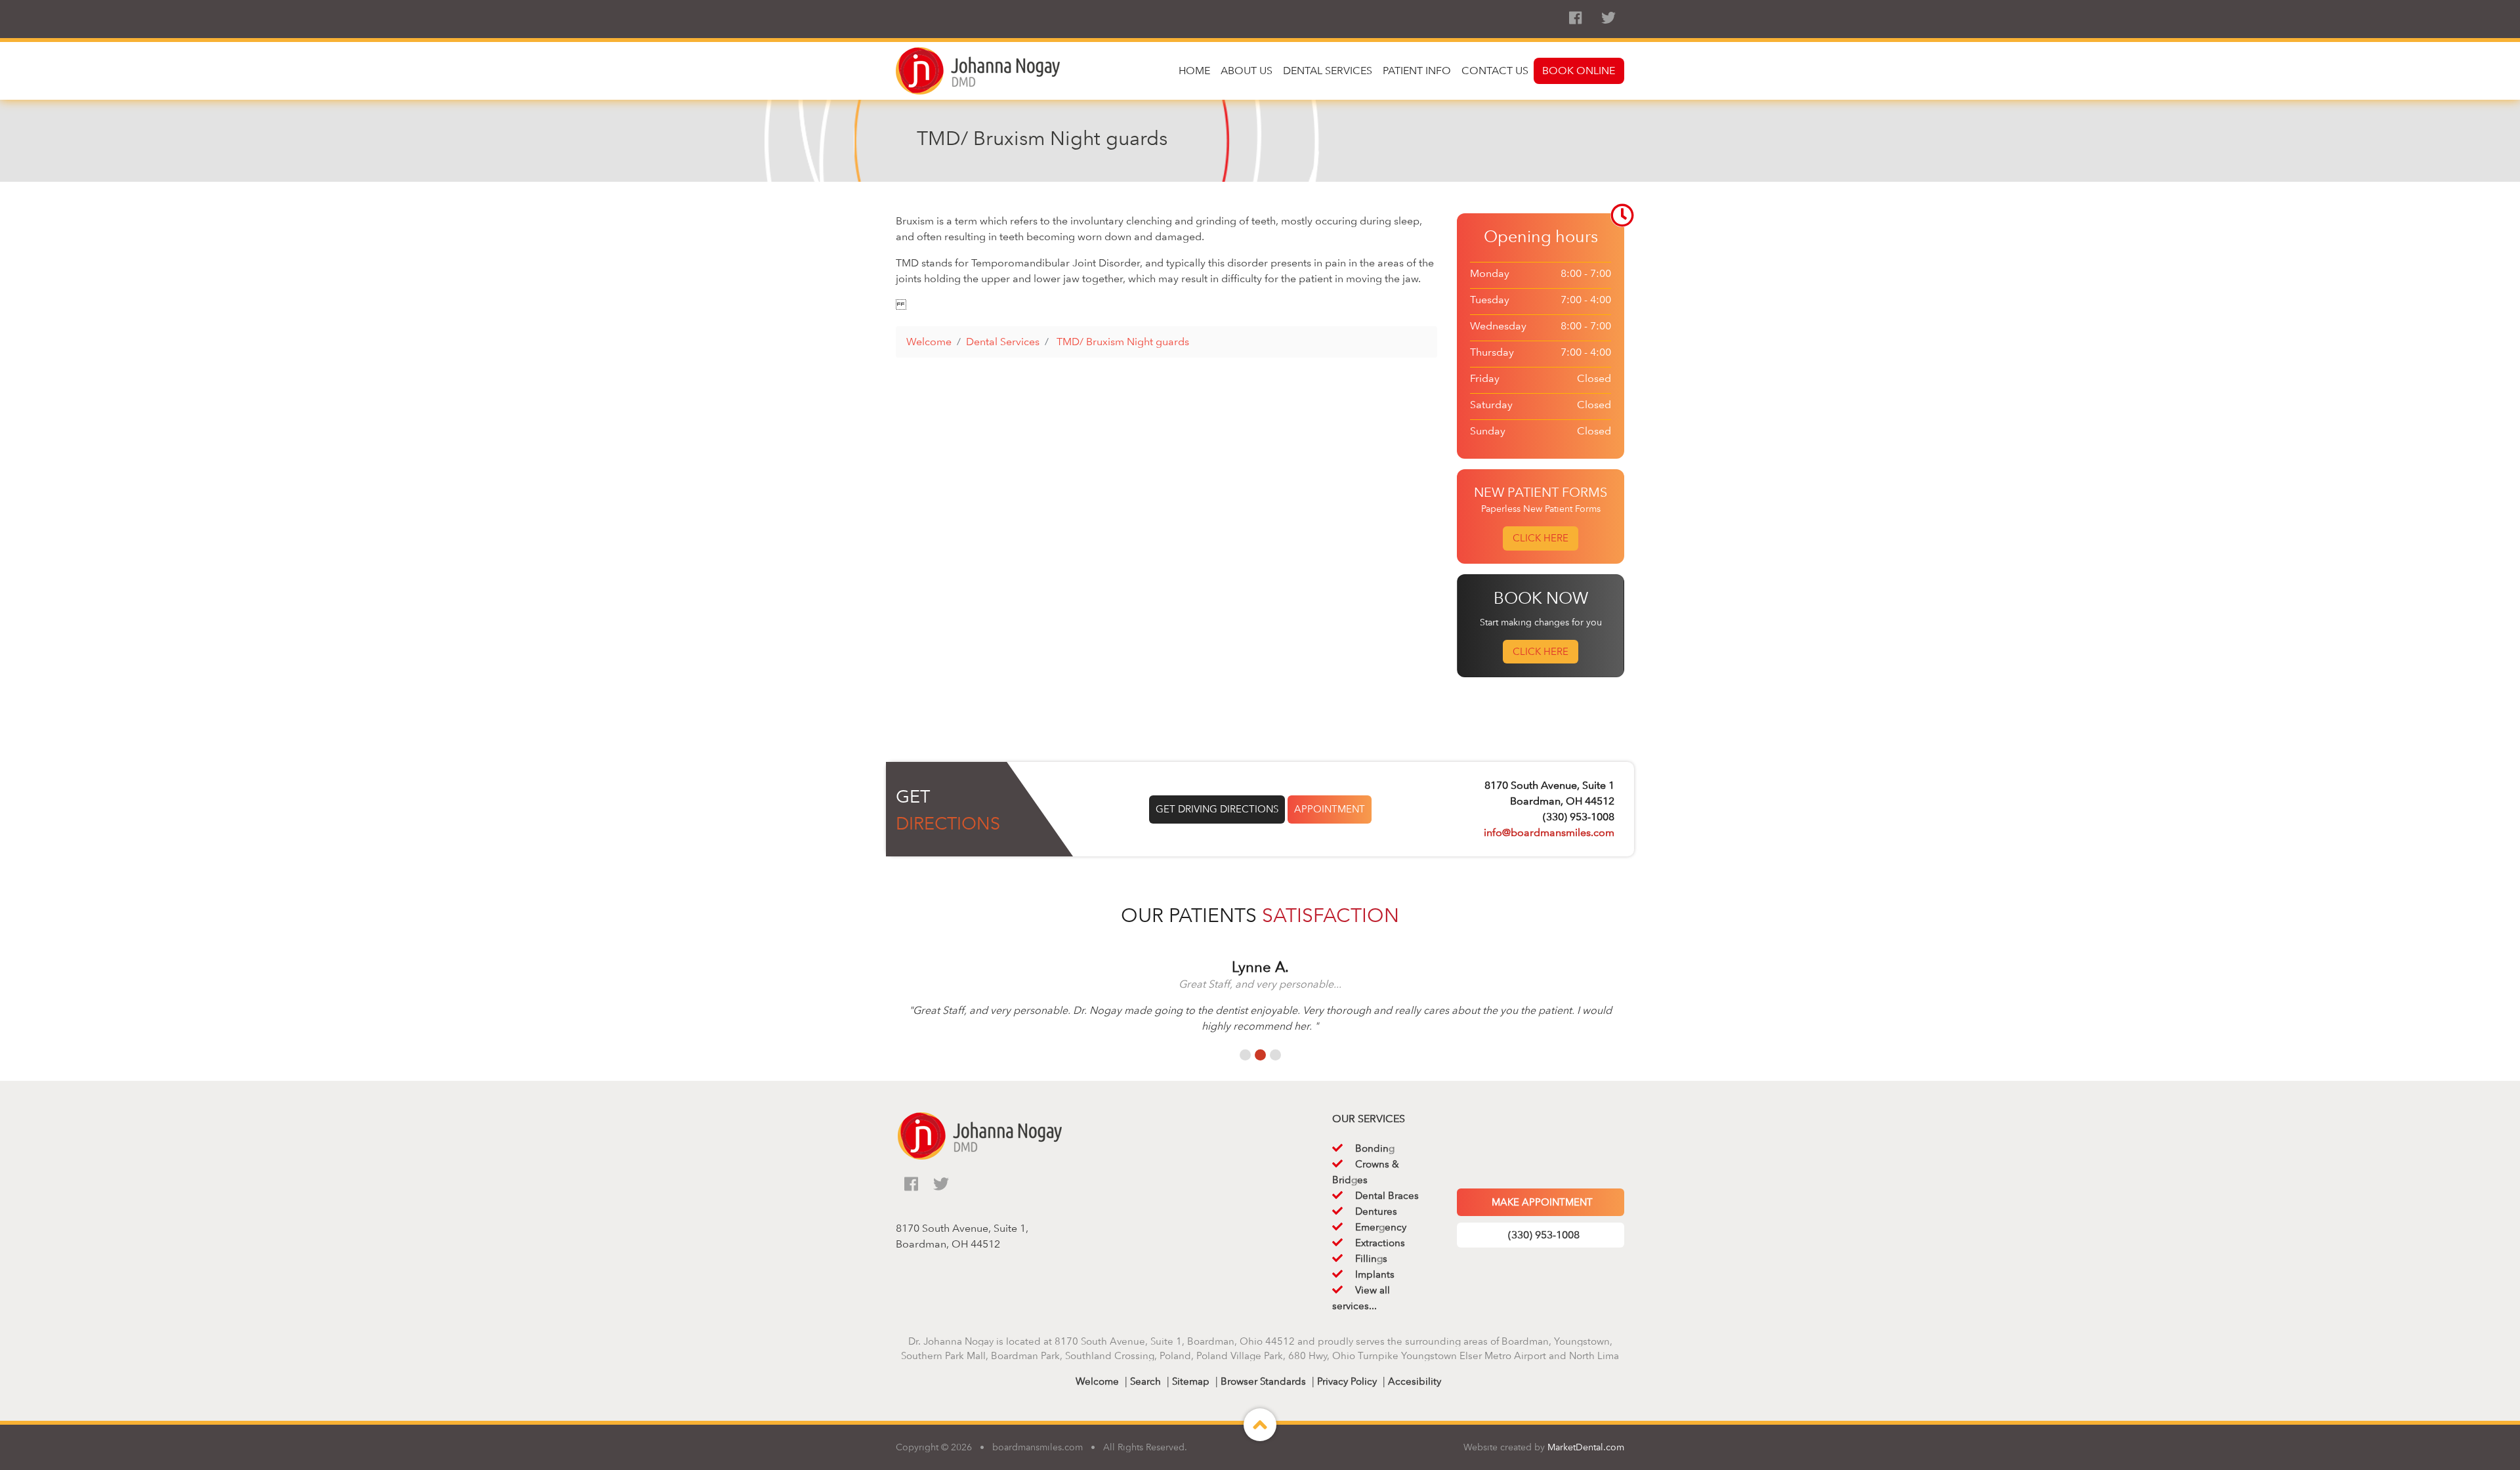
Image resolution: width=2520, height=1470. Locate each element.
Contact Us (1495, 71)
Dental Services (1328, 71)
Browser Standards (1263, 1381)
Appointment (1330, 809)
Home (1194, 71)
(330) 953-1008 (1544, 1235)
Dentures (1376, 1211)
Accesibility (1415, 1381)
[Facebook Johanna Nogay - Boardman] (1575, 18)
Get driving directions (1217, 809)
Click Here (1541, 538)
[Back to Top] (1260, 1437)
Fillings (1371, 1259)
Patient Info (1417, 71)
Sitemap (1191, 1381)
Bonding (1375, 1148)
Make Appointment (1542, 1202)
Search (1145, 1381)
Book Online (1579, 71)
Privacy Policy (1347, 1381)
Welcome (1097, 1381)
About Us (1247, 71)
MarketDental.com (1586, 1447)
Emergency (1381, 1227)
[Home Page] (978, 70)
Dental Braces (1387, 1196)
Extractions (1380, 1243)
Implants (1375, 1274)
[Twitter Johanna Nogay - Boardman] (1608, 18)
